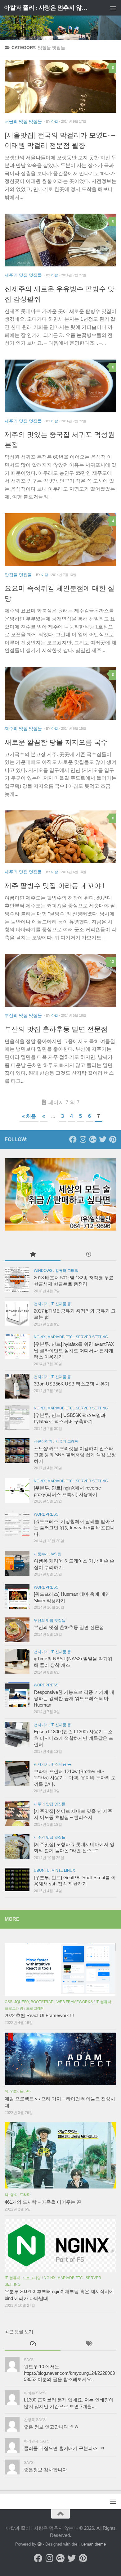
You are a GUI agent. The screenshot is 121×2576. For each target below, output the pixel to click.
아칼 (55, 121)
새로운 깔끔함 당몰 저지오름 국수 (56, 742)
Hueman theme (92, 2544)
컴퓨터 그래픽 (67, 1271)
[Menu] (113, 8)
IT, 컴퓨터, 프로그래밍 (23, 2278)
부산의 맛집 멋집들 (23, 1015)
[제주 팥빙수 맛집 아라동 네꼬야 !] (60, 837)
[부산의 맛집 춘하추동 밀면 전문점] (60, 980)
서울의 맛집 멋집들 (23, 121)
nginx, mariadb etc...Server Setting (71, 1337)
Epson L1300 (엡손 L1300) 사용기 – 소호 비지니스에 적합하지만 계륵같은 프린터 (74, 1738)
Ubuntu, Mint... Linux (54, 1871)
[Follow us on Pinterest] (113, 1139)
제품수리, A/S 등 (47, 1554)
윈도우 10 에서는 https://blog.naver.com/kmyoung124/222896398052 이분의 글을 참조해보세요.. (69, 2373)
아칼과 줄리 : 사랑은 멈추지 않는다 (48, 8)
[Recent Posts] (88, 1255)
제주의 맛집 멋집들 (23, 275)
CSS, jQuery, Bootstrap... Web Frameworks (49, 2002)
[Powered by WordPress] (40, 2544)
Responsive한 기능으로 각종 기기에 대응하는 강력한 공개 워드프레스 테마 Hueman (74, 1699)
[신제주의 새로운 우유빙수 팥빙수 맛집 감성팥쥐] (60, 240)
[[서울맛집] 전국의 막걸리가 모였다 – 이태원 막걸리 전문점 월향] (60, 86)
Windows (43, 1271)
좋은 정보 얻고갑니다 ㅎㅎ (51, 2427)
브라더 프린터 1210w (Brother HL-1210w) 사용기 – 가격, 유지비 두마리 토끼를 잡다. (75, 1778)
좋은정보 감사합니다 (45, 2470)
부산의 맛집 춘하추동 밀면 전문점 (56, 1029)
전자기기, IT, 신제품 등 (52, 1304)
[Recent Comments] (33, 2344)
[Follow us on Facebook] (73, 1139)
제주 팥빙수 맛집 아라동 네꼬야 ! (55, 886)
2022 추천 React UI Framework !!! (39, 2016)
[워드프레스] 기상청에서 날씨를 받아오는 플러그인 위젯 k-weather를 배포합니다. (74, 1528)
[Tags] (88, 2344)
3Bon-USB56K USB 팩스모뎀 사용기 (72, 1384)
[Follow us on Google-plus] (93, 1139)
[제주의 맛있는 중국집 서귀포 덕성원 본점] (60, 386)
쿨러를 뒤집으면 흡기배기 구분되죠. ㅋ (64, 2448)
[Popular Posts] (33, 1255)
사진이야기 (43, 1441)
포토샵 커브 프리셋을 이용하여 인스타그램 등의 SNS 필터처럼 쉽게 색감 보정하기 (75, 1455)
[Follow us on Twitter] (103, 1139)
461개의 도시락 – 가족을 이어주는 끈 (43, 2202)
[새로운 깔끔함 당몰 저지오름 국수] (60, 693)
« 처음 (29, 1116)
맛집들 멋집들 (18, 575)
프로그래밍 (35, 2008)
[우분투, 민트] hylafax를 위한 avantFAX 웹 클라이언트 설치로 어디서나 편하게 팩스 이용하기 (74, 1351)
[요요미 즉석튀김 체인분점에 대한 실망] (60, 540)
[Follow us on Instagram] (83, 1139)
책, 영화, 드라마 (18, 2091)
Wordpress (46, 1514)
